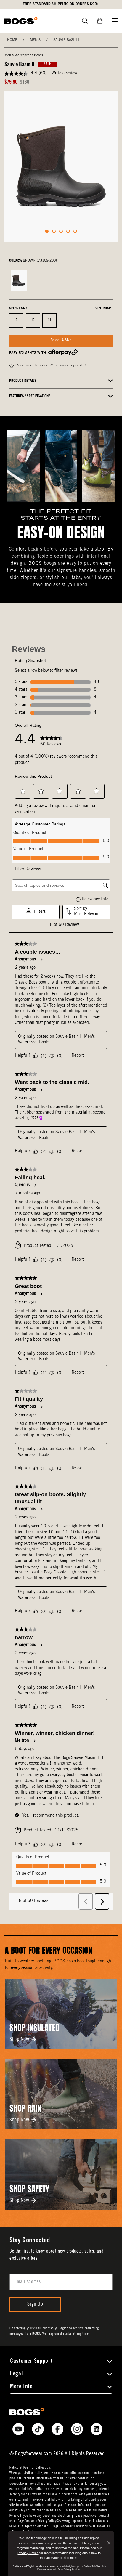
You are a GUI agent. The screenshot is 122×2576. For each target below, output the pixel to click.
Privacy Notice (28, 2553)
